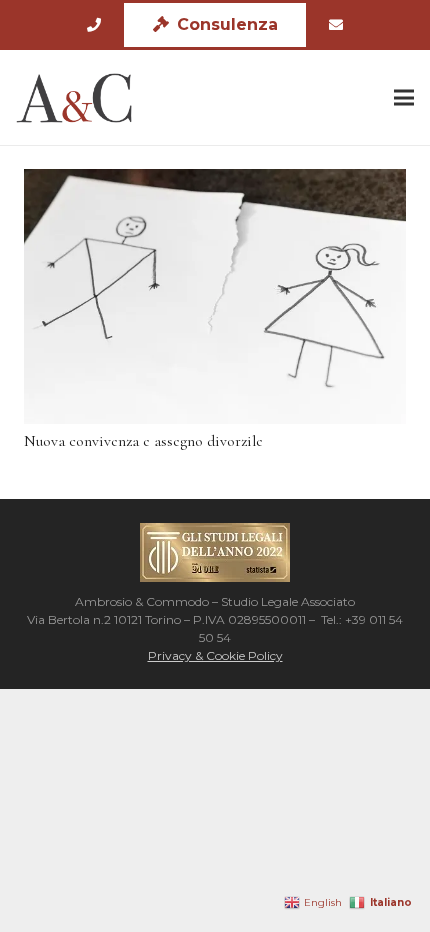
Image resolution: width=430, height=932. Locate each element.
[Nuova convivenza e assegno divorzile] (215, 296)
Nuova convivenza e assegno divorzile (143, 441)
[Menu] (404, 98)
